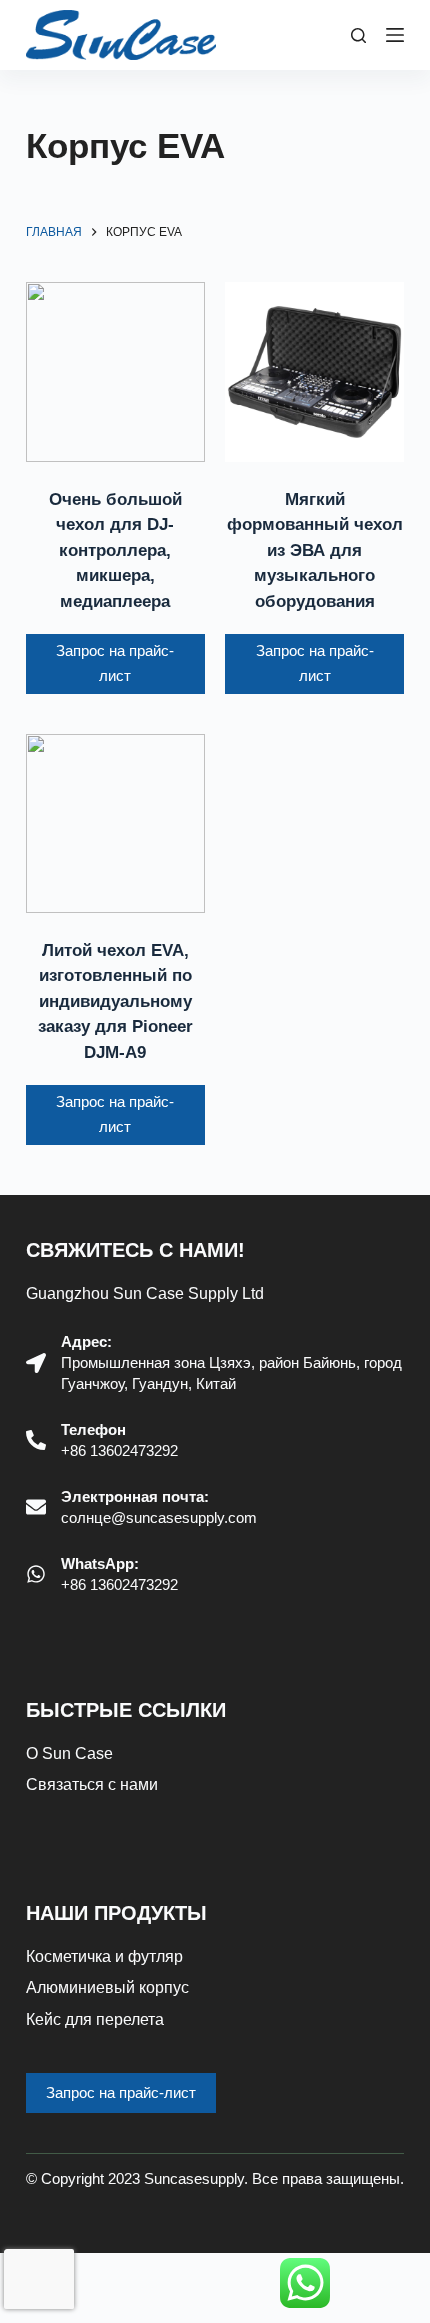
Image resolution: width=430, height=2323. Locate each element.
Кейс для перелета (95, 2019)
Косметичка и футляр (104, 1956)
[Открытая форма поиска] (358, 35)
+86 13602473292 (119, 1450)
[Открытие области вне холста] (395, 35)
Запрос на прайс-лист (115, 663)
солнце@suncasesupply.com (159, 1517)
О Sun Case (69, 1753)
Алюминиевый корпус (107, 1987)
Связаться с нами (92, 1784)
